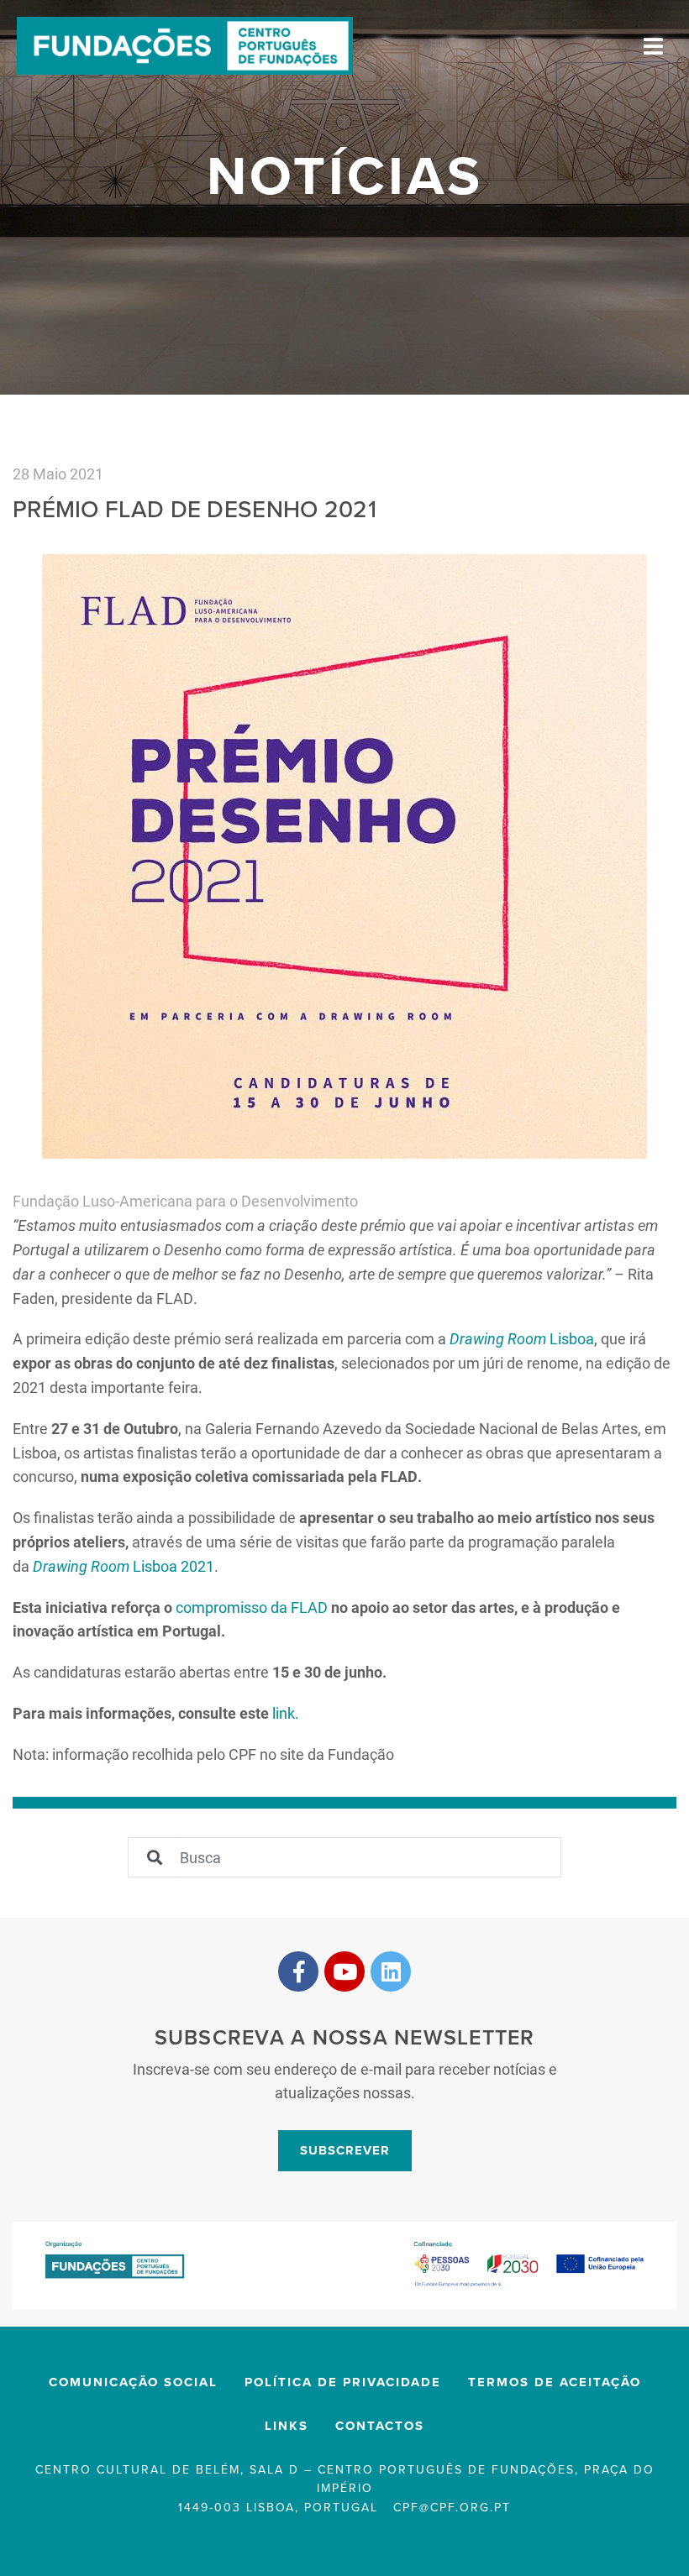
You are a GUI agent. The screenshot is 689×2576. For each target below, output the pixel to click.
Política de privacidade (343, 2382)
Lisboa (522, 1338)
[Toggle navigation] (653, 46)
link (284, 1713)
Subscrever (345, 2150)
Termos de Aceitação (555, 2382)
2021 (196, 1566)
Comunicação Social (133, 2382)
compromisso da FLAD (252, 1607)
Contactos (380, 2426)
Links (287, 2426)
